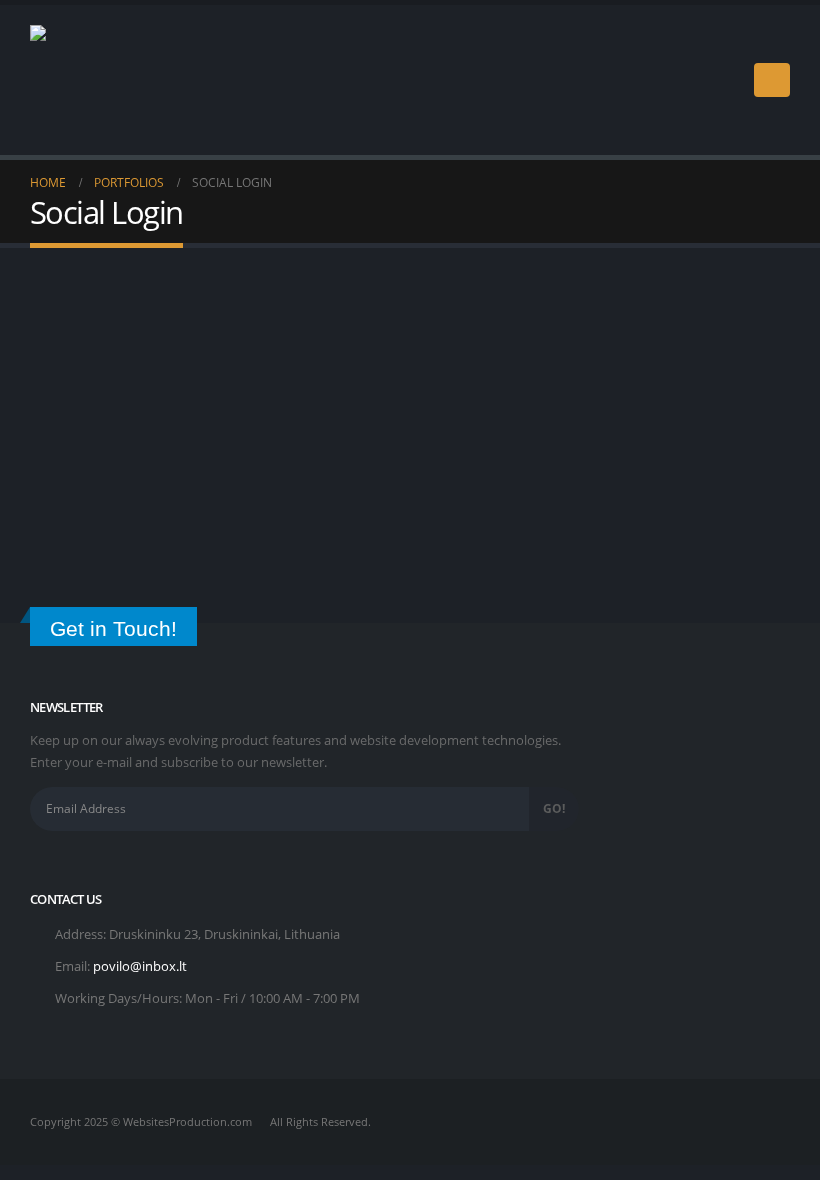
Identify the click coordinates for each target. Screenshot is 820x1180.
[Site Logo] (85, 80)
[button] (772, 80)
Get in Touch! (113, 628)
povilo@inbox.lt (140, 966)
